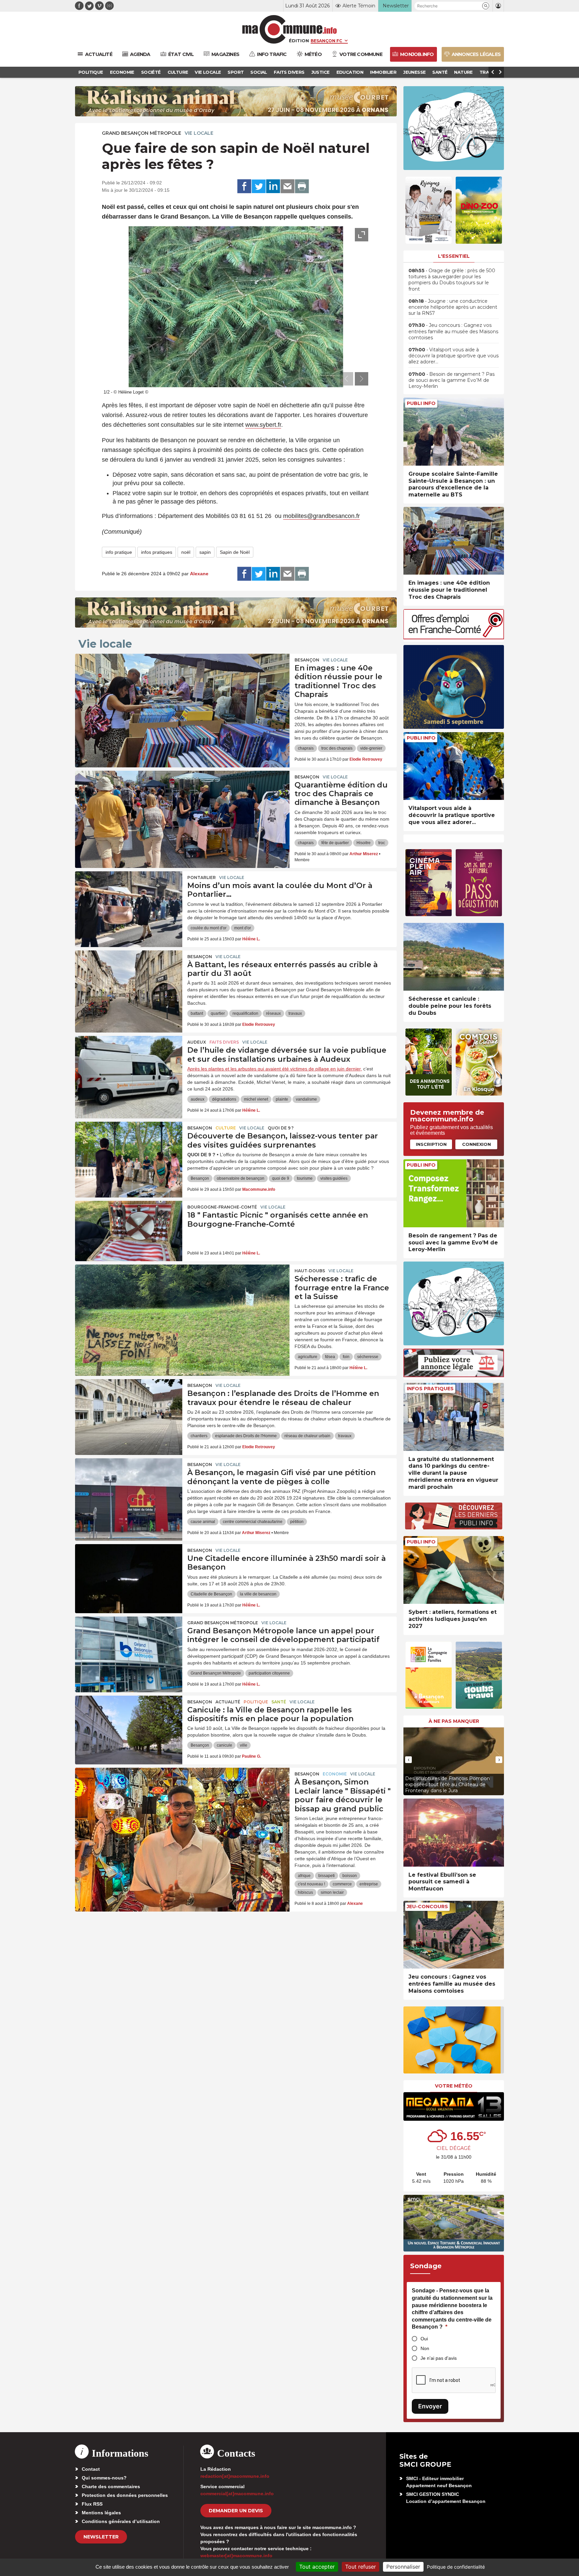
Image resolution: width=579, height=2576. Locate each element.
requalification (245, 1013)
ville (244, 1745)
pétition (297, 1522)
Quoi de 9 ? (281, 1128)
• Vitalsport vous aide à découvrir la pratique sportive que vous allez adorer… (454, 356)
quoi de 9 (281, 1178)
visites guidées (334, 1178)
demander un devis (236, 2511)
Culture (226, 1128)
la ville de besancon (258, 1594)
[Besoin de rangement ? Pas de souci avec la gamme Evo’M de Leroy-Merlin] (454, 1193)
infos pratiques (157, 552)
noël (186, 552)
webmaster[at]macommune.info (236, 2556)
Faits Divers (224, 1042)
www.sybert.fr (263, 425)
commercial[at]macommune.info (237, 2494)
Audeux (197, 1042)
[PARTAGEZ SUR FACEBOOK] (244, 186)
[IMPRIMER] (302, 186)
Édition (299, 41)
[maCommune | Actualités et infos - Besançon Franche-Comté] (290, 29)
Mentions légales (101, 2513)
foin (346, 1357)
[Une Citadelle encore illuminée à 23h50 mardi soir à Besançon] (129, 1574)
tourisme (305, 1178)
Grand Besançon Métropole (142, 133)
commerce (342, 1884)
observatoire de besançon (241, 1178)
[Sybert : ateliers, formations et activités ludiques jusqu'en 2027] (454, 1570)
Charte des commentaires (111, 2486)
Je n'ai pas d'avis (439, 2358)
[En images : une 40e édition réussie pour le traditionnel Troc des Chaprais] (182, 684)
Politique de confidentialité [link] (456, 2567)
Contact (91, 2469)
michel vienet (256, 1099)
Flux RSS (92, 2504)
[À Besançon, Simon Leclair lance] (182, 1798)
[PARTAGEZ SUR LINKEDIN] (273, 186)
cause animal (203, 1522)
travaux (295, 1013)
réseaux (273, 1013)
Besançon (307, 660)
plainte (282, 1099)
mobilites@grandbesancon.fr (321, 516)
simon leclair (332, 1892)
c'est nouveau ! (311, 1884)
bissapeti (327, 1876)
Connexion (476, 1144)
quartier (218, 1013)
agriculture (308, 1357)
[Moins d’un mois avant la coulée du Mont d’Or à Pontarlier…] (129, 901)
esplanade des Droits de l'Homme (246, 1436)
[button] (486, 6)
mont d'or (243, 928)
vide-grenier (371, 748)
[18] (129, 1231)
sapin (205, 552)
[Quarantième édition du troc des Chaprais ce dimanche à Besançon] (182, 801)
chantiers (199, 1436)
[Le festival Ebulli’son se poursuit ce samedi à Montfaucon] (454, 1833)
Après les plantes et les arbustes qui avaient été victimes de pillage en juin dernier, (275, 1069)
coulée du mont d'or (209, 928)
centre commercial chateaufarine (253, 1522)
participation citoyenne (269, 1673)
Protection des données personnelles (125, 2495)
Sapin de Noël (235, 552)
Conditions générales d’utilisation (121, 2521)
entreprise (369, 1884)
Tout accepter (317, 2567)
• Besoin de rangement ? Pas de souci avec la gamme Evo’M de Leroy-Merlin (452, 380)
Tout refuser (361, 2567)
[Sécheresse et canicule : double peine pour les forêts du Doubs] (454, 957)
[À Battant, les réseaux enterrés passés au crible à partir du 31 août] (129, 981)
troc (382, 843)
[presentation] (346, 379)
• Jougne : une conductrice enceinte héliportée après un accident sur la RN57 (453, 307)
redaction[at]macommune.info (235, 2476)
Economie (335, 1774)
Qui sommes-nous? (104, 2478)
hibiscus (305, 1892)
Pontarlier (202, 877)
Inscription (431, 1144)
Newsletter (101, 2537)
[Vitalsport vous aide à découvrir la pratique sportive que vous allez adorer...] (454, 766)
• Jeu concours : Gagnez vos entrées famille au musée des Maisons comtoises (453, 331)
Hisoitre (364, 843)
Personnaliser (403, 2567)
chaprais (306, 748)
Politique (256, 1702)
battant (197, 1013)
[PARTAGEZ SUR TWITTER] (259, 186)
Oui (424, 2339)
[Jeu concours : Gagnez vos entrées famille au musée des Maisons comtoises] (454, 1935)
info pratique (119, 552)
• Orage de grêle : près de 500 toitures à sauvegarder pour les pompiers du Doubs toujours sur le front (452, 280)
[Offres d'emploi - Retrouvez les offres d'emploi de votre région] (454, 637)
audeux (198, 1099)
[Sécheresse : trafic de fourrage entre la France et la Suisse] (182, 1295)
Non (425, 2348)
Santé (279, 1702)
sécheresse (368, 1357)
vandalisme (306, 1099)
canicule (224, 1745)
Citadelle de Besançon (211, 1594)
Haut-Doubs (310, 1271)
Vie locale (199, 133)
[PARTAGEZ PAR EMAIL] (287, 186)
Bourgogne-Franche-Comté (222, 1207)
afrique (304, 1876)
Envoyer (430, 2406)
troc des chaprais (337, 748)
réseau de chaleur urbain (307, 1436)
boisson (350, 1876)
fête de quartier (335, 843)
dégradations (224, 1099)
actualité (228, 1702)
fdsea (330, 1357)
